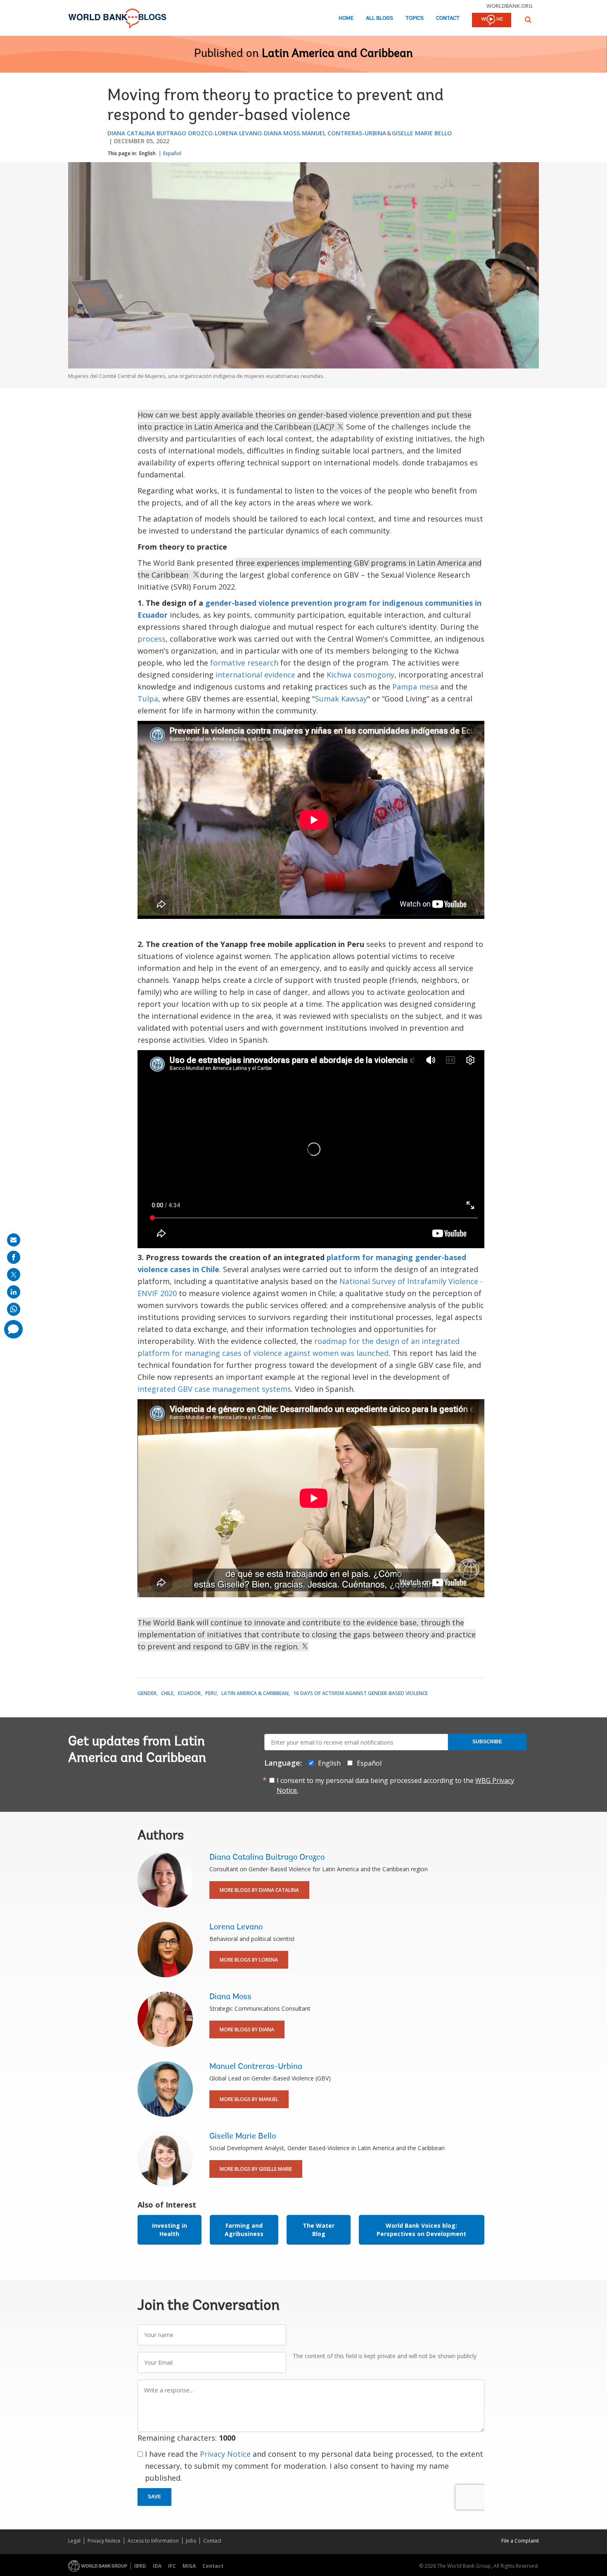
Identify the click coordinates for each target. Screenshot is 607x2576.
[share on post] (14, 1275)
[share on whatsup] (14, 1309)
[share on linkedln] (14, 1292)
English (147, 153)
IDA (157, 2566)
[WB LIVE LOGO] (492, 21)
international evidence (255, 675)
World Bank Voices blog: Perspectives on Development (421, 2230)
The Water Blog (319, 2230)
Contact (448, 18)
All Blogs (379, 18)
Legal (74, 2541)
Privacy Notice (225, 2454)
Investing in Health (170, 2230)
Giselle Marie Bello (422, 133)
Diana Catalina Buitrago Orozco (160, 133)
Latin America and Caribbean (337, 54)
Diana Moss (282, 133)
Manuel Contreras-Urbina (344, 133)
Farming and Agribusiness (244, 2230)
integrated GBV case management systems (214, 1389)
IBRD (140, 2566)
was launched (365, 1353)
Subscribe (487, 1742)
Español (172, 153)
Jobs (191, 2541)
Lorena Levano (238, 133)
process (152, 639)
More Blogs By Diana (247, 2029)
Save (154, 2497)
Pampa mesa (415, 687)
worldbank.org (510, 6)
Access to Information (153, 2541)
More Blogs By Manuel (249, 2099)
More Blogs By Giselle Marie (256, 2169)
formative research (244, 663)
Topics (415, 18)
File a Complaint (520, 2541)
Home (346, 18)
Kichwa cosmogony (360, 675)
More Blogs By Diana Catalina (259, 1890)
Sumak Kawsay (341, 699)
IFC (172, 2566)
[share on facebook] (14, 1257)
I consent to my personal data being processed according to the (395, 1785)
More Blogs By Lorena (249, 1960)
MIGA (189, 2566)
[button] (528, 20)
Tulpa (148, 699)
